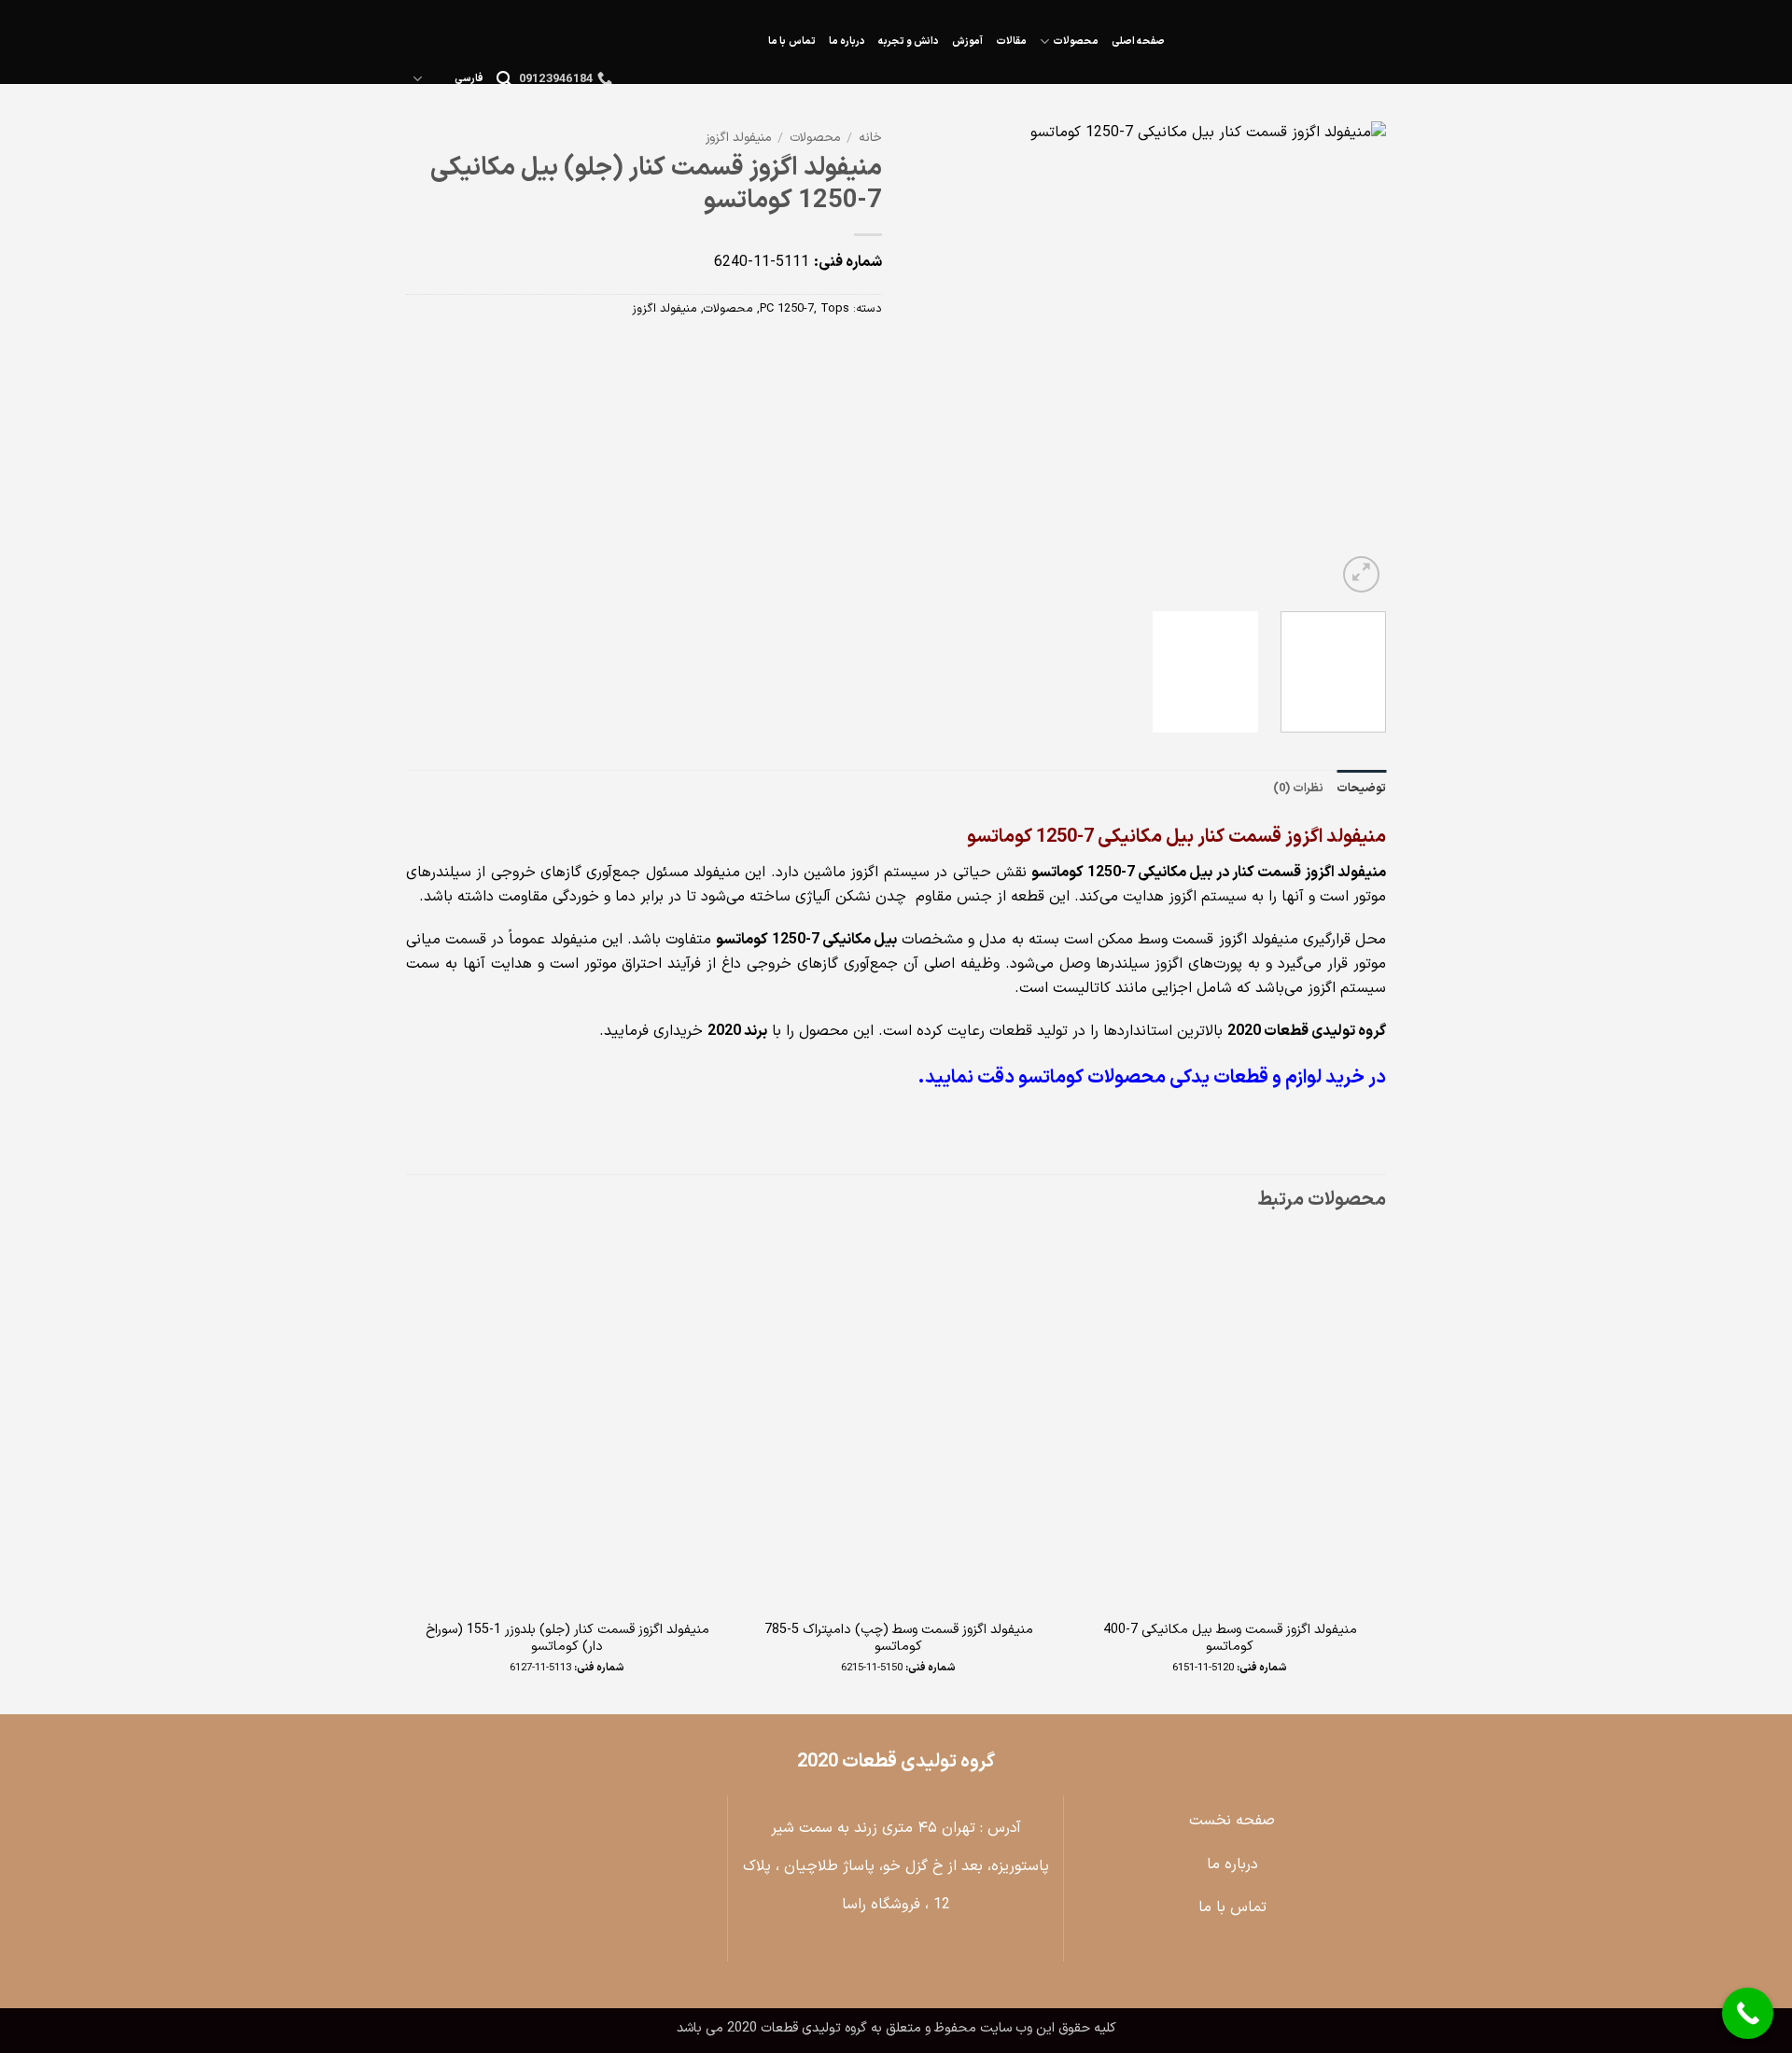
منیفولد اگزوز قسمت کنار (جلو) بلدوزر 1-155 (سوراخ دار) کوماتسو (567, 1639)
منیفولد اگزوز (738, 138)
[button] (504, 79)
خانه (870, 138)
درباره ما (847, 42)
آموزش (967, 42)
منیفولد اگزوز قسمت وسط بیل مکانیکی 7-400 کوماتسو (1230, 1639)
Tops (835, 308)
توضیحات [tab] (1361, 788)
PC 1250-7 (787, 308)
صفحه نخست (1232, 1821)
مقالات (1011, 42)
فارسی (469, 79)
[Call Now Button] (1748, 2013)
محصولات (1076, 42)
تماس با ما (791, 42)
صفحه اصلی (1138, 42)
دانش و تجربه (909, 42)
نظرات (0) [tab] (1298, 788)
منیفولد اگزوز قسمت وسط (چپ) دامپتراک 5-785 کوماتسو (899, 1639)
